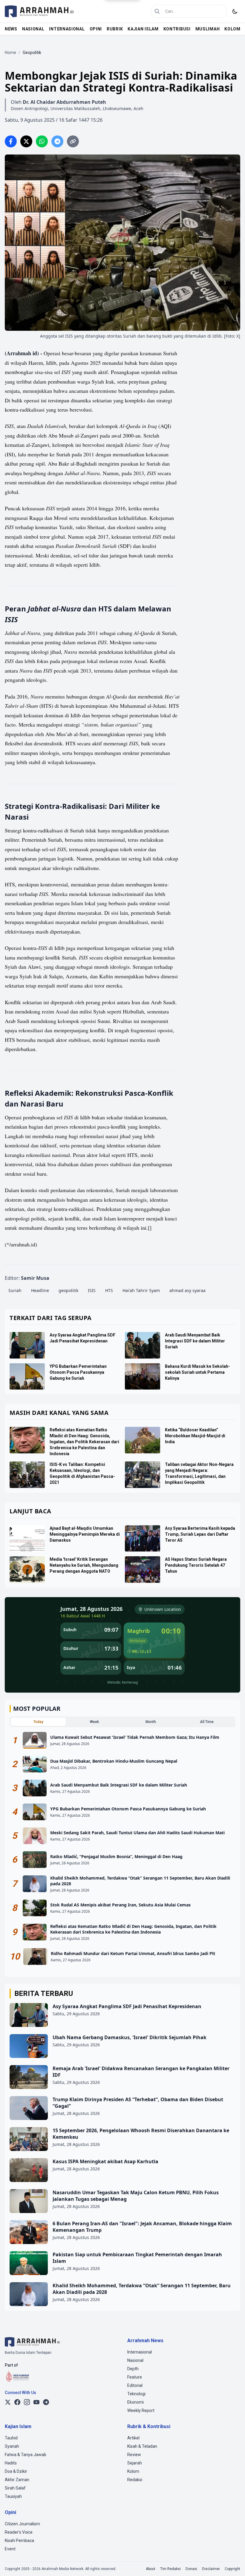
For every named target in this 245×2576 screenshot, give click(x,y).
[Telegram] (46, 2402)
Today (38, 1722)
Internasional (140, 2352)
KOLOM (232, 29)
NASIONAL (33, 29)
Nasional (135, 2360)
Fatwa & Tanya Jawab (26, 2455)
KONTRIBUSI (177, 29)
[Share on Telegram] (57, 141)
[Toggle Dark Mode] (235, 11)
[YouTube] (36, 2402)
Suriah (15, 1290)
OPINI (96, 29)
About (151, 2569)
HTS (109, 1290)
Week (94, 1722)
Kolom (133, 2471)
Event (10, 2549)
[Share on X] (26, 141)
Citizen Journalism (22, 2524)
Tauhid (11, 2438)
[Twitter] (8, 2402)
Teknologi (136, 2394)
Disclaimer (211, 2569)
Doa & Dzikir (16, 2471)
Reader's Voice (19, 2532)
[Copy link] (73, 141)
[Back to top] (232, 2563)
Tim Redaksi (170, 2569)
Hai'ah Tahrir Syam (141, 1290)
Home (10, 52)
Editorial (135, 2385)
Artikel (133, 2438)
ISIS (92, 1290)
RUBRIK (115, 29)
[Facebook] (17, 2402)
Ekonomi (135, 2402)
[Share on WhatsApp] (42, 141)
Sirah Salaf (15, 2488)
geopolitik (68, 1290)
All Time (207, 1722)
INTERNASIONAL (67, 29)
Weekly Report (141, 2410)
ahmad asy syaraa (187, 1290)
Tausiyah (13, 2496)
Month (151, 1722)
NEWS (11, 29)
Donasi (191, 2569)
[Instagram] (27, 2402)
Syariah (12, 2446)
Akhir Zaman (17, 2480)
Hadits (11, 2463)
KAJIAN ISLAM (143, 29)
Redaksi (135, 2480)
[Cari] (157, 11)
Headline (40, 1290)
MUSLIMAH (208, 29)
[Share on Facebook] (11, 141)
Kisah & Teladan (142, 2446)
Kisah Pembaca (19, 2541)
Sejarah (135, 2463)
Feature (135, 2377)
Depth (133, 2369)
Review (134, 2455)
